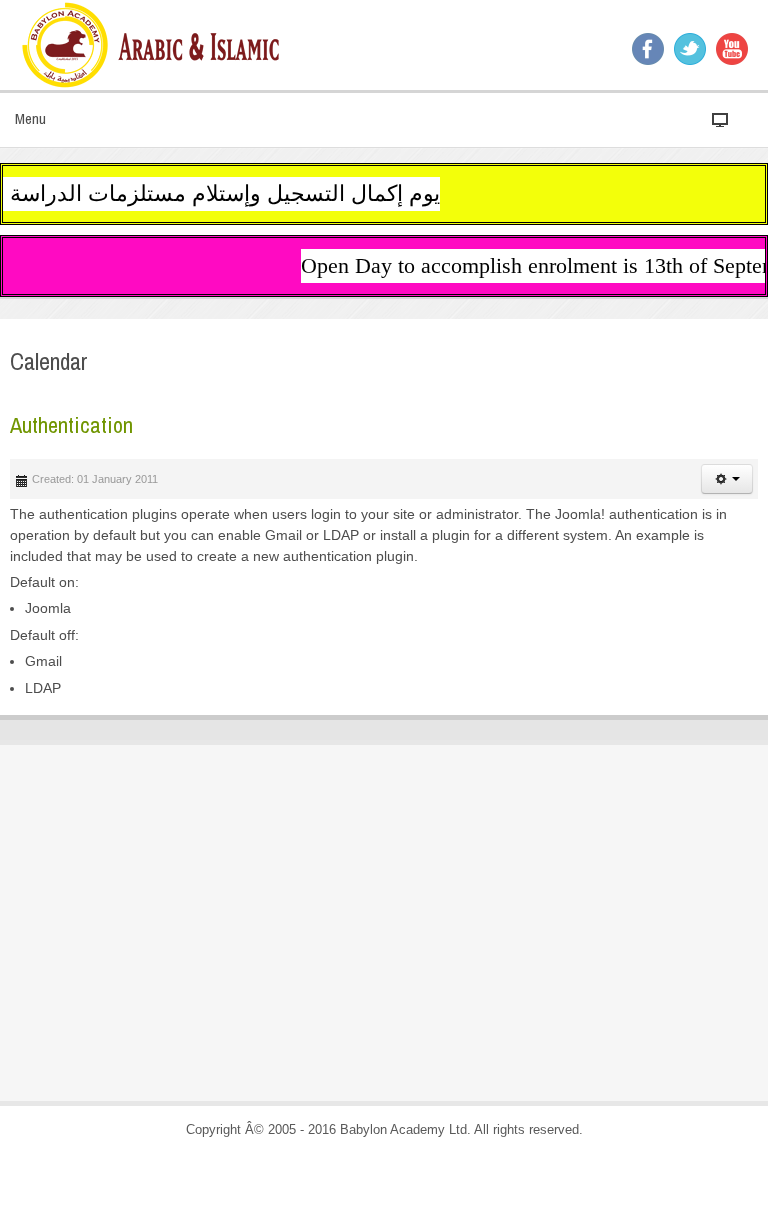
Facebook (648, 49)
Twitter (690, 49)
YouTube (732, 49)
